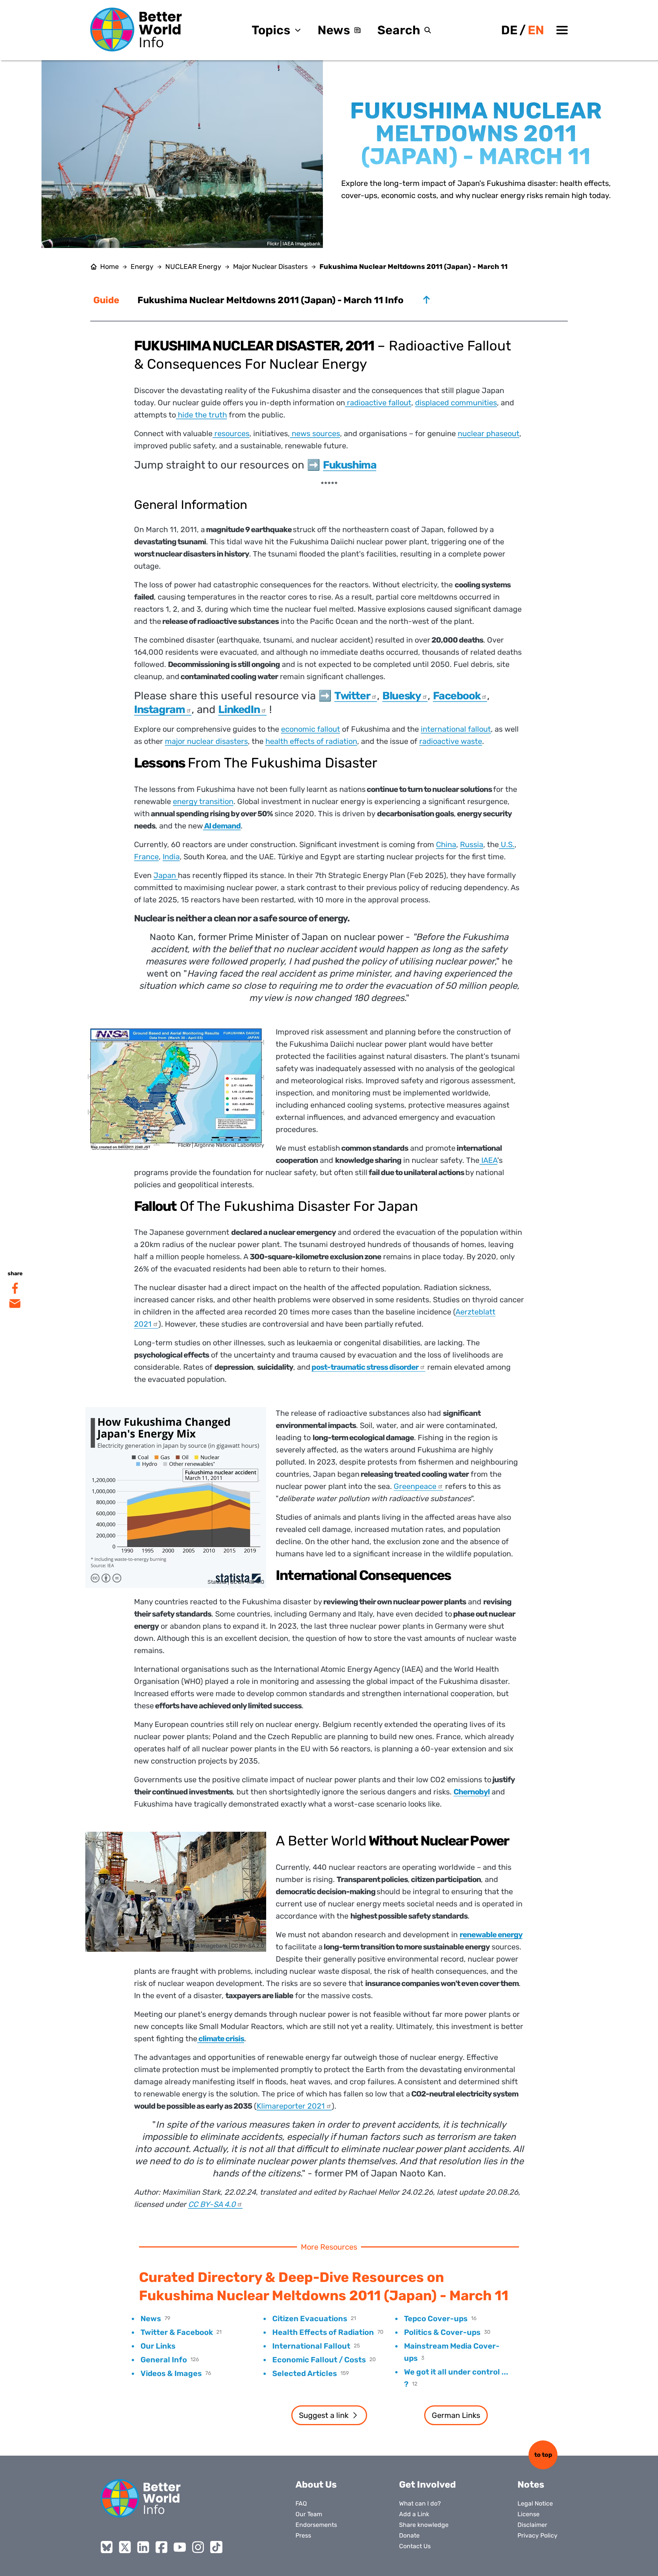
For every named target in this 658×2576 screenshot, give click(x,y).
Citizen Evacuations (310, 2319)
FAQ (301, 2503)
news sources (315, 433)
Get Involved (427, 2485)
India (171, 857)
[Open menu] (562, 30)
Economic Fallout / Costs (319, 2360)
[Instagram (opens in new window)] (198, 2547)
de (509, 30)
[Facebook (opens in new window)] (161, 2547)
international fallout (456, 729)
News (334, 30)
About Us (316, 2485)
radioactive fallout (378, 403)
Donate (409, 2535)
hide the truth (201, 415)
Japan (166, 875)
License (529, 2514)
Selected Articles (305, 2373)
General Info (164, 2360)
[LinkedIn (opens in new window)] (143, 2547)
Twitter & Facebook (177, 2332)
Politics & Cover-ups (442, 2332)
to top (543, 2455)
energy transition (203, 801)
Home (109, 267)
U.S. (507, 844)
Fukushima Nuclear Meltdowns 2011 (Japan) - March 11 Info (271, 300)
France (146, 857)
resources (231, 433)
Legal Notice (535, 2503)
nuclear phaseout (489, 433)
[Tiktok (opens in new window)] (216, 2547)
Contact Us (415, 2546)
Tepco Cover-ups (436, 2319)
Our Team (309, 2514)
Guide (106, 300)
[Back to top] (426, 300)
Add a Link (414, 2514)
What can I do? (420, 2503)
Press (303, 2535)
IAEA (488, 1160)
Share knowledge (424, 2525)
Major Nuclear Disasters (270, 267)
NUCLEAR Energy (193, 267)
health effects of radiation (311, 741)
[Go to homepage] (136, 30)
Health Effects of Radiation (323, 2332)
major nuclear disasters (206, 741)
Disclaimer (532, 2525)
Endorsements (316, 2525)
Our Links (158, 2346)
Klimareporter (291, 2106)
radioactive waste (451, 741)
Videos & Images (171, 2373)
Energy (142, 267)
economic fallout (311, 729)
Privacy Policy (537, 2535)
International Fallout (311, 2346)
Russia (472, 844)
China (446, 844)
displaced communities (456, 403)
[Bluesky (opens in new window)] (107, 2547)
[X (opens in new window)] (125, 2547)
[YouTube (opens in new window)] (180, 2547)
